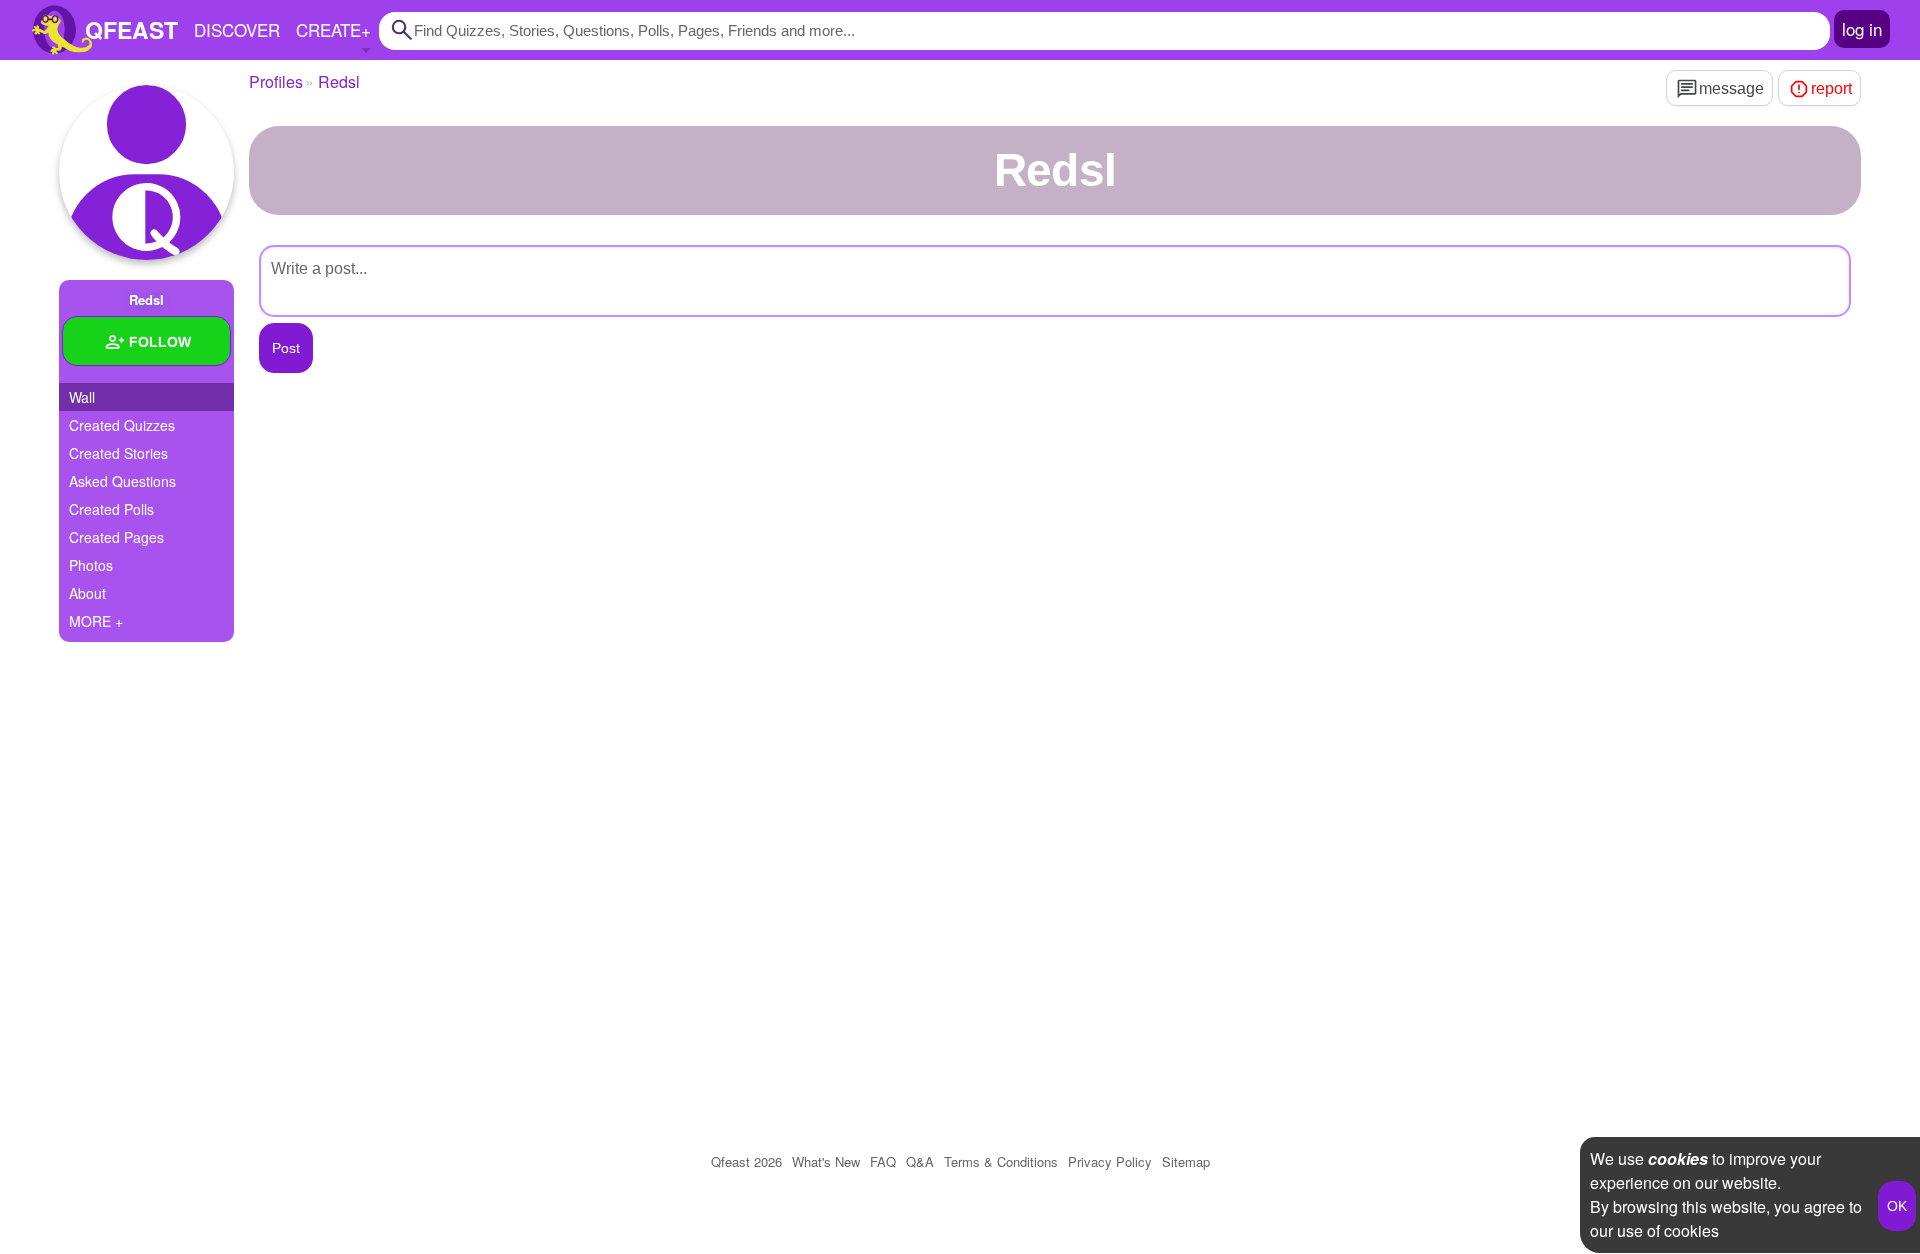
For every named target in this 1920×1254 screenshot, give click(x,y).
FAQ (883, 1161)
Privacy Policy (1110, 1161)
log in (1862, 28)
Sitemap (1186, 1161)
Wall (82, 397)
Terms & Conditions (1001, 1161)
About (87, 593)
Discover (237, 29)
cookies (1678, 1158)
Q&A (920, 1161)
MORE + (96, 621)
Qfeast (746, 1161)
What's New (826, 1161)
